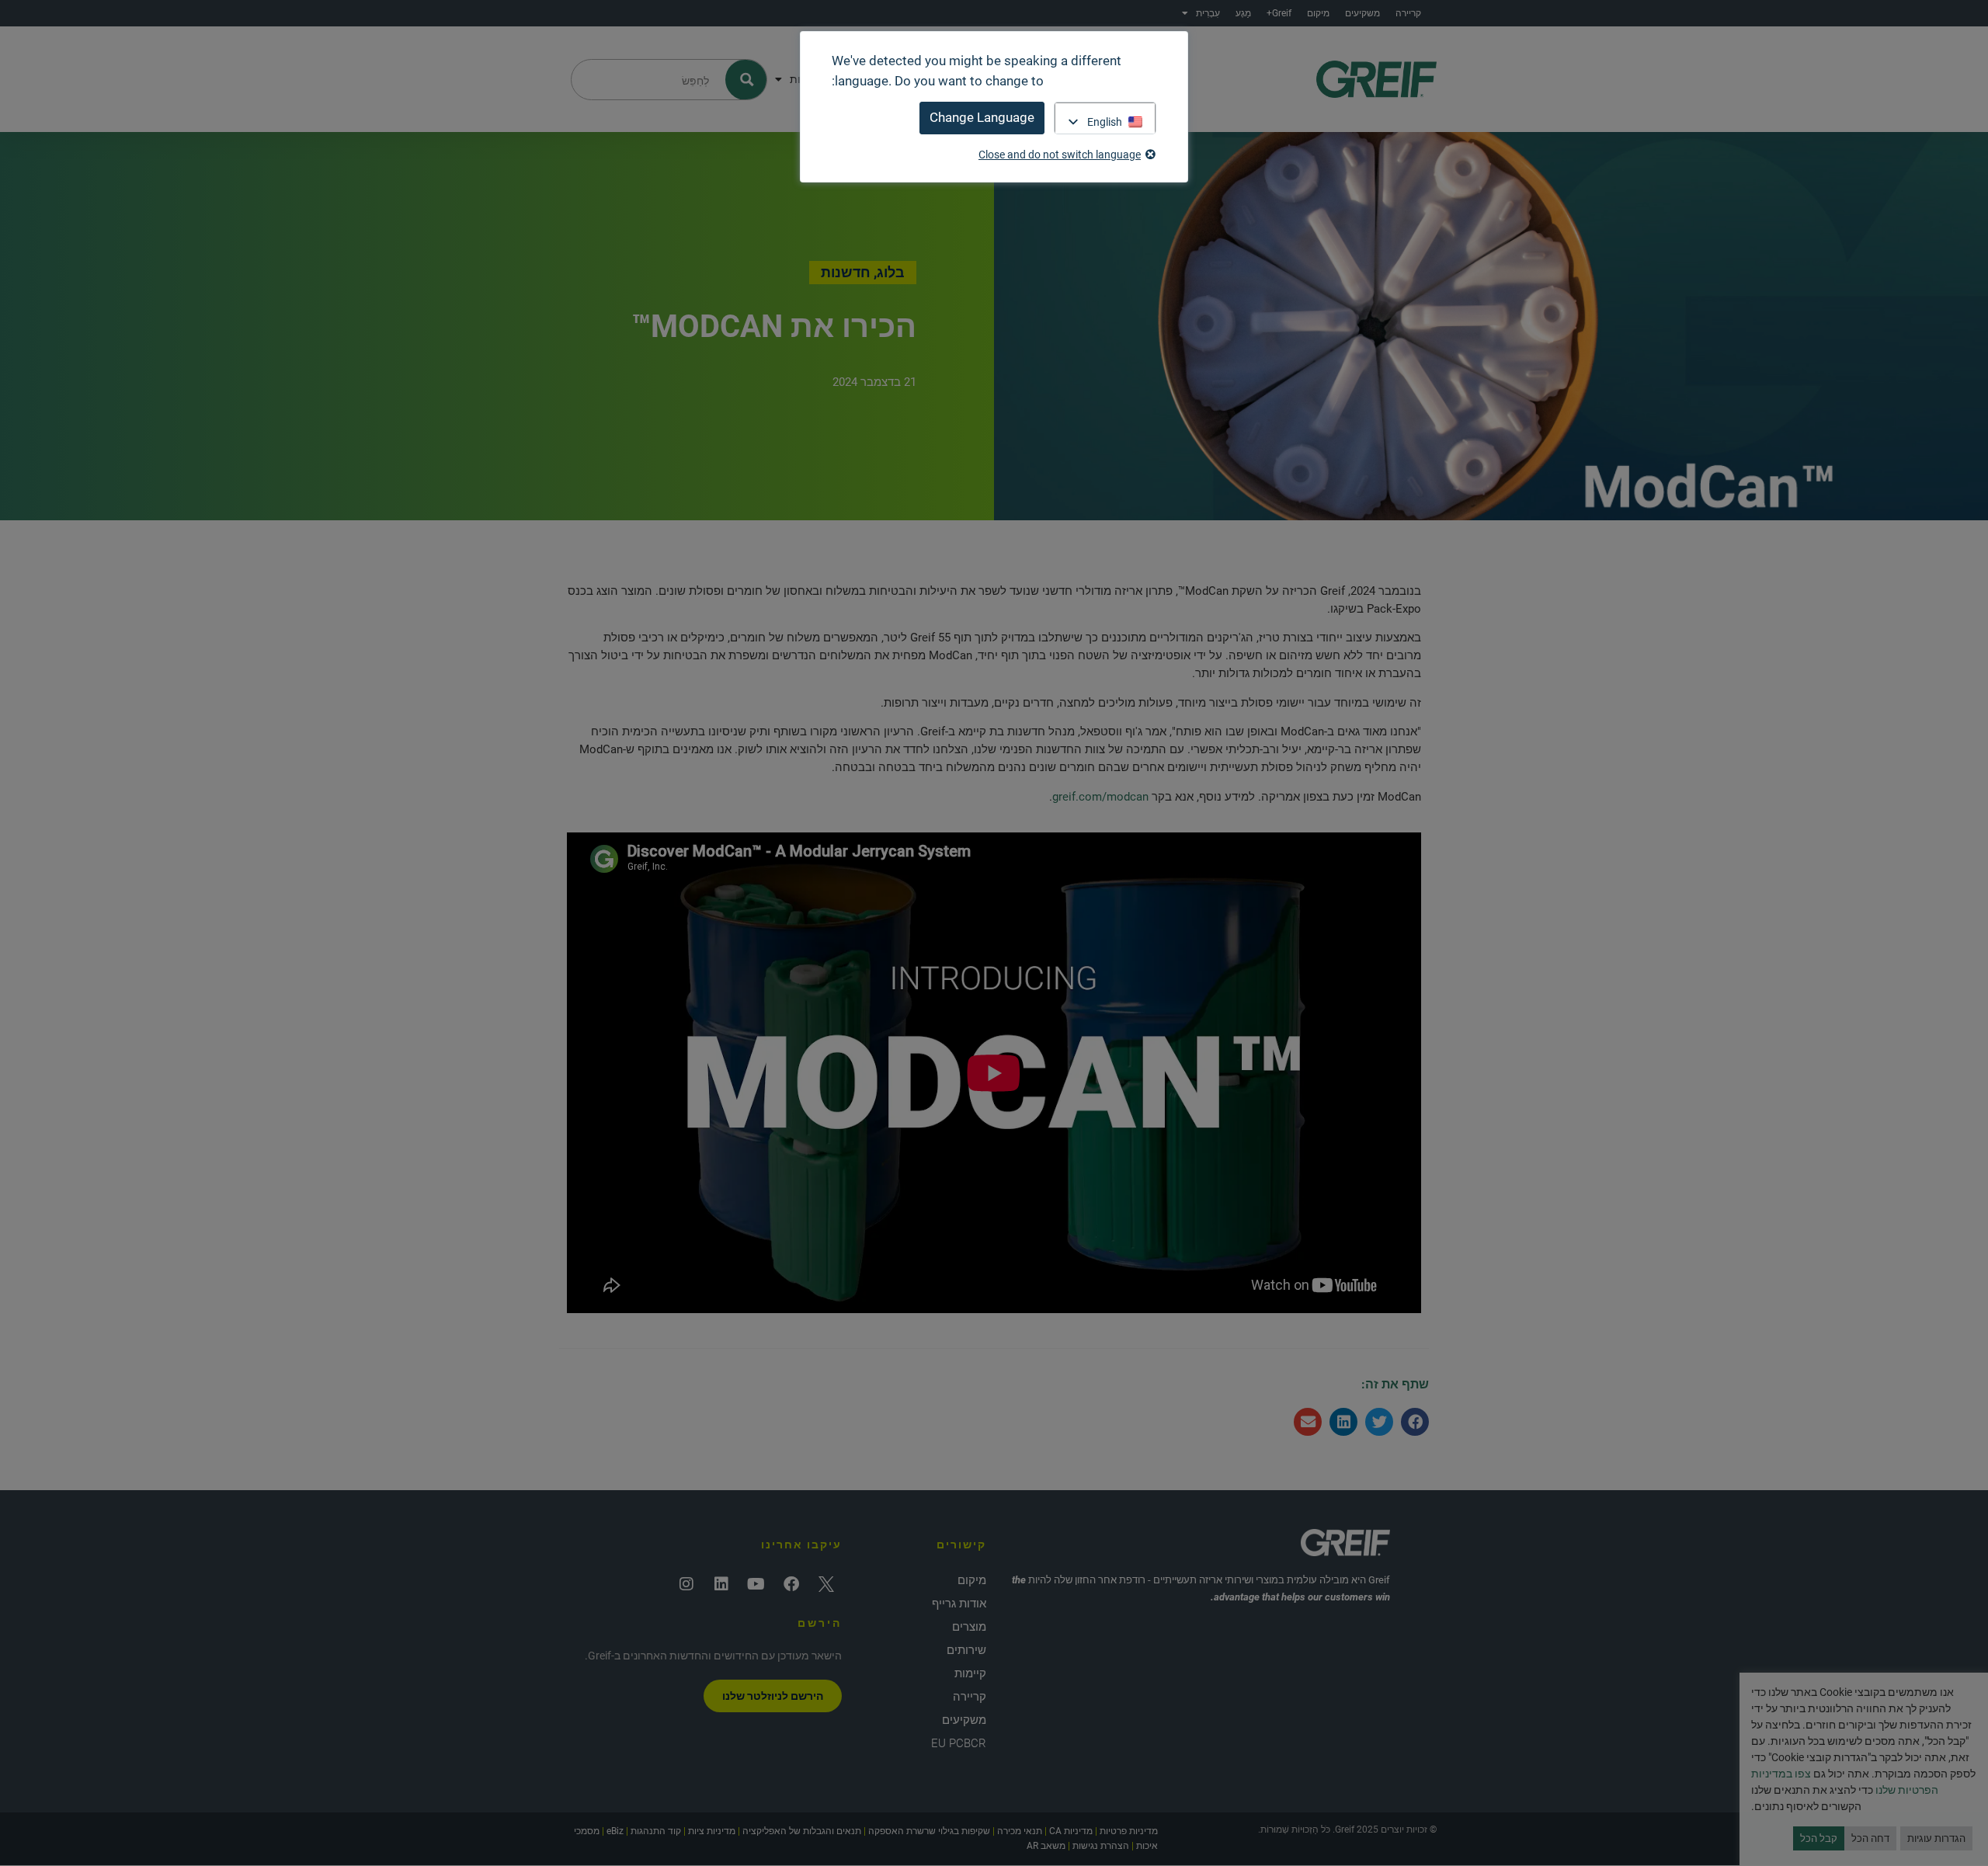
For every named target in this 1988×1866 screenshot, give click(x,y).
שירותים (966, 1650)
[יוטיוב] (756, 1584)
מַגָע (1243, 13)
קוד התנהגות (656, 1831)
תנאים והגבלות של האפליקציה (802, 1831)
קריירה (1408, 13)
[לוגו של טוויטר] (826, 1584)
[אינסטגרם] (686, 1584)
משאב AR (1046, 1846)
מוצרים (969, 1627)
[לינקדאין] (721, 1584)
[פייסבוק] (791, 1584)
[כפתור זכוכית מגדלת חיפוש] (747, 80)
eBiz (615, 1831)
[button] (1415, 1422)
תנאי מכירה (1020, 1831)
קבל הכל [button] (1819, 1838)
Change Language (982, 117)
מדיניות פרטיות (1129, 1831)
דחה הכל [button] (1870, 1838)
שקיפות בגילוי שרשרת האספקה (929, 1831)
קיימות (970, 1673)
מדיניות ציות (712, 1831)
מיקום (1318, 13)
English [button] (1105, 122)
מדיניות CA (1071, 1831)
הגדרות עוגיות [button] (1936, 1838)
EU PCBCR (959, 1743)
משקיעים (1362, 13)
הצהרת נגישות (1101, 1846)
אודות (803, 79)
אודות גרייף (959, 1604)
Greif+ (1279, 13)
